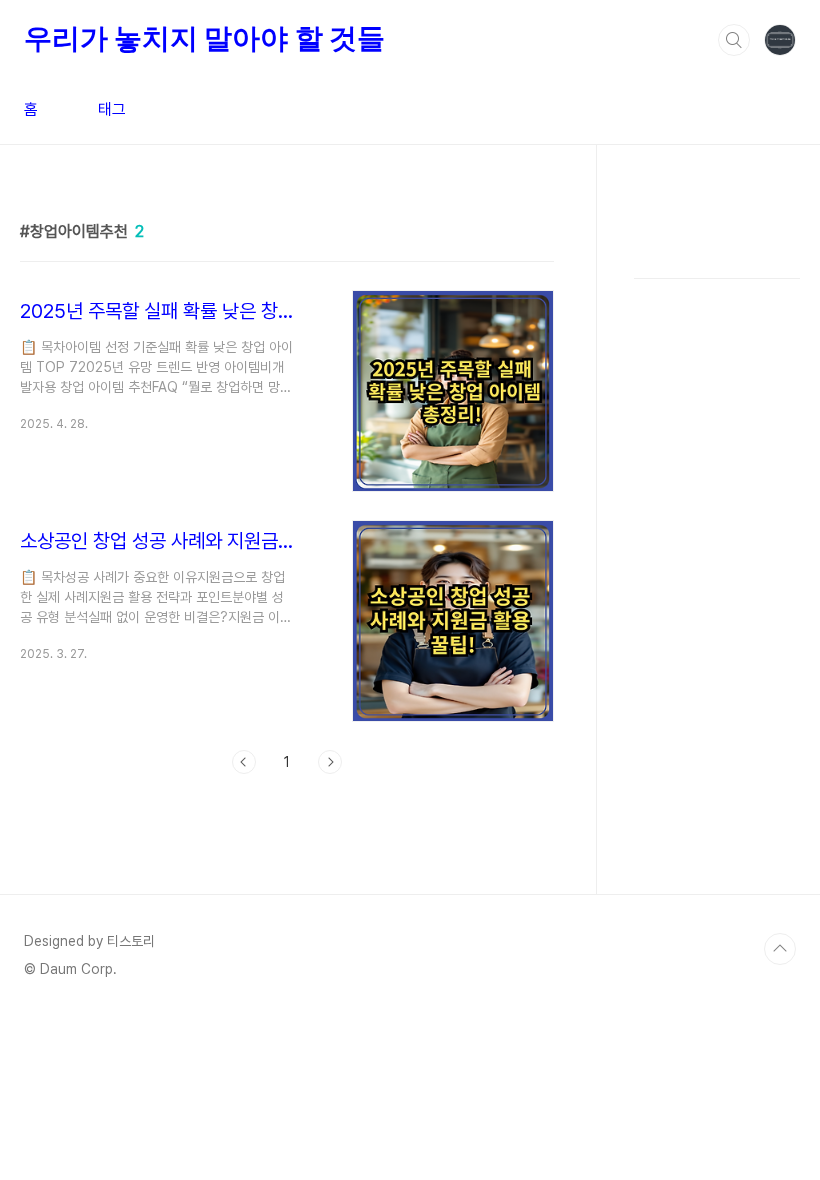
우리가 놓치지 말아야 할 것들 (204, 38)
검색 (734, 40)
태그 (112, 109)
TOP (780, 949)
